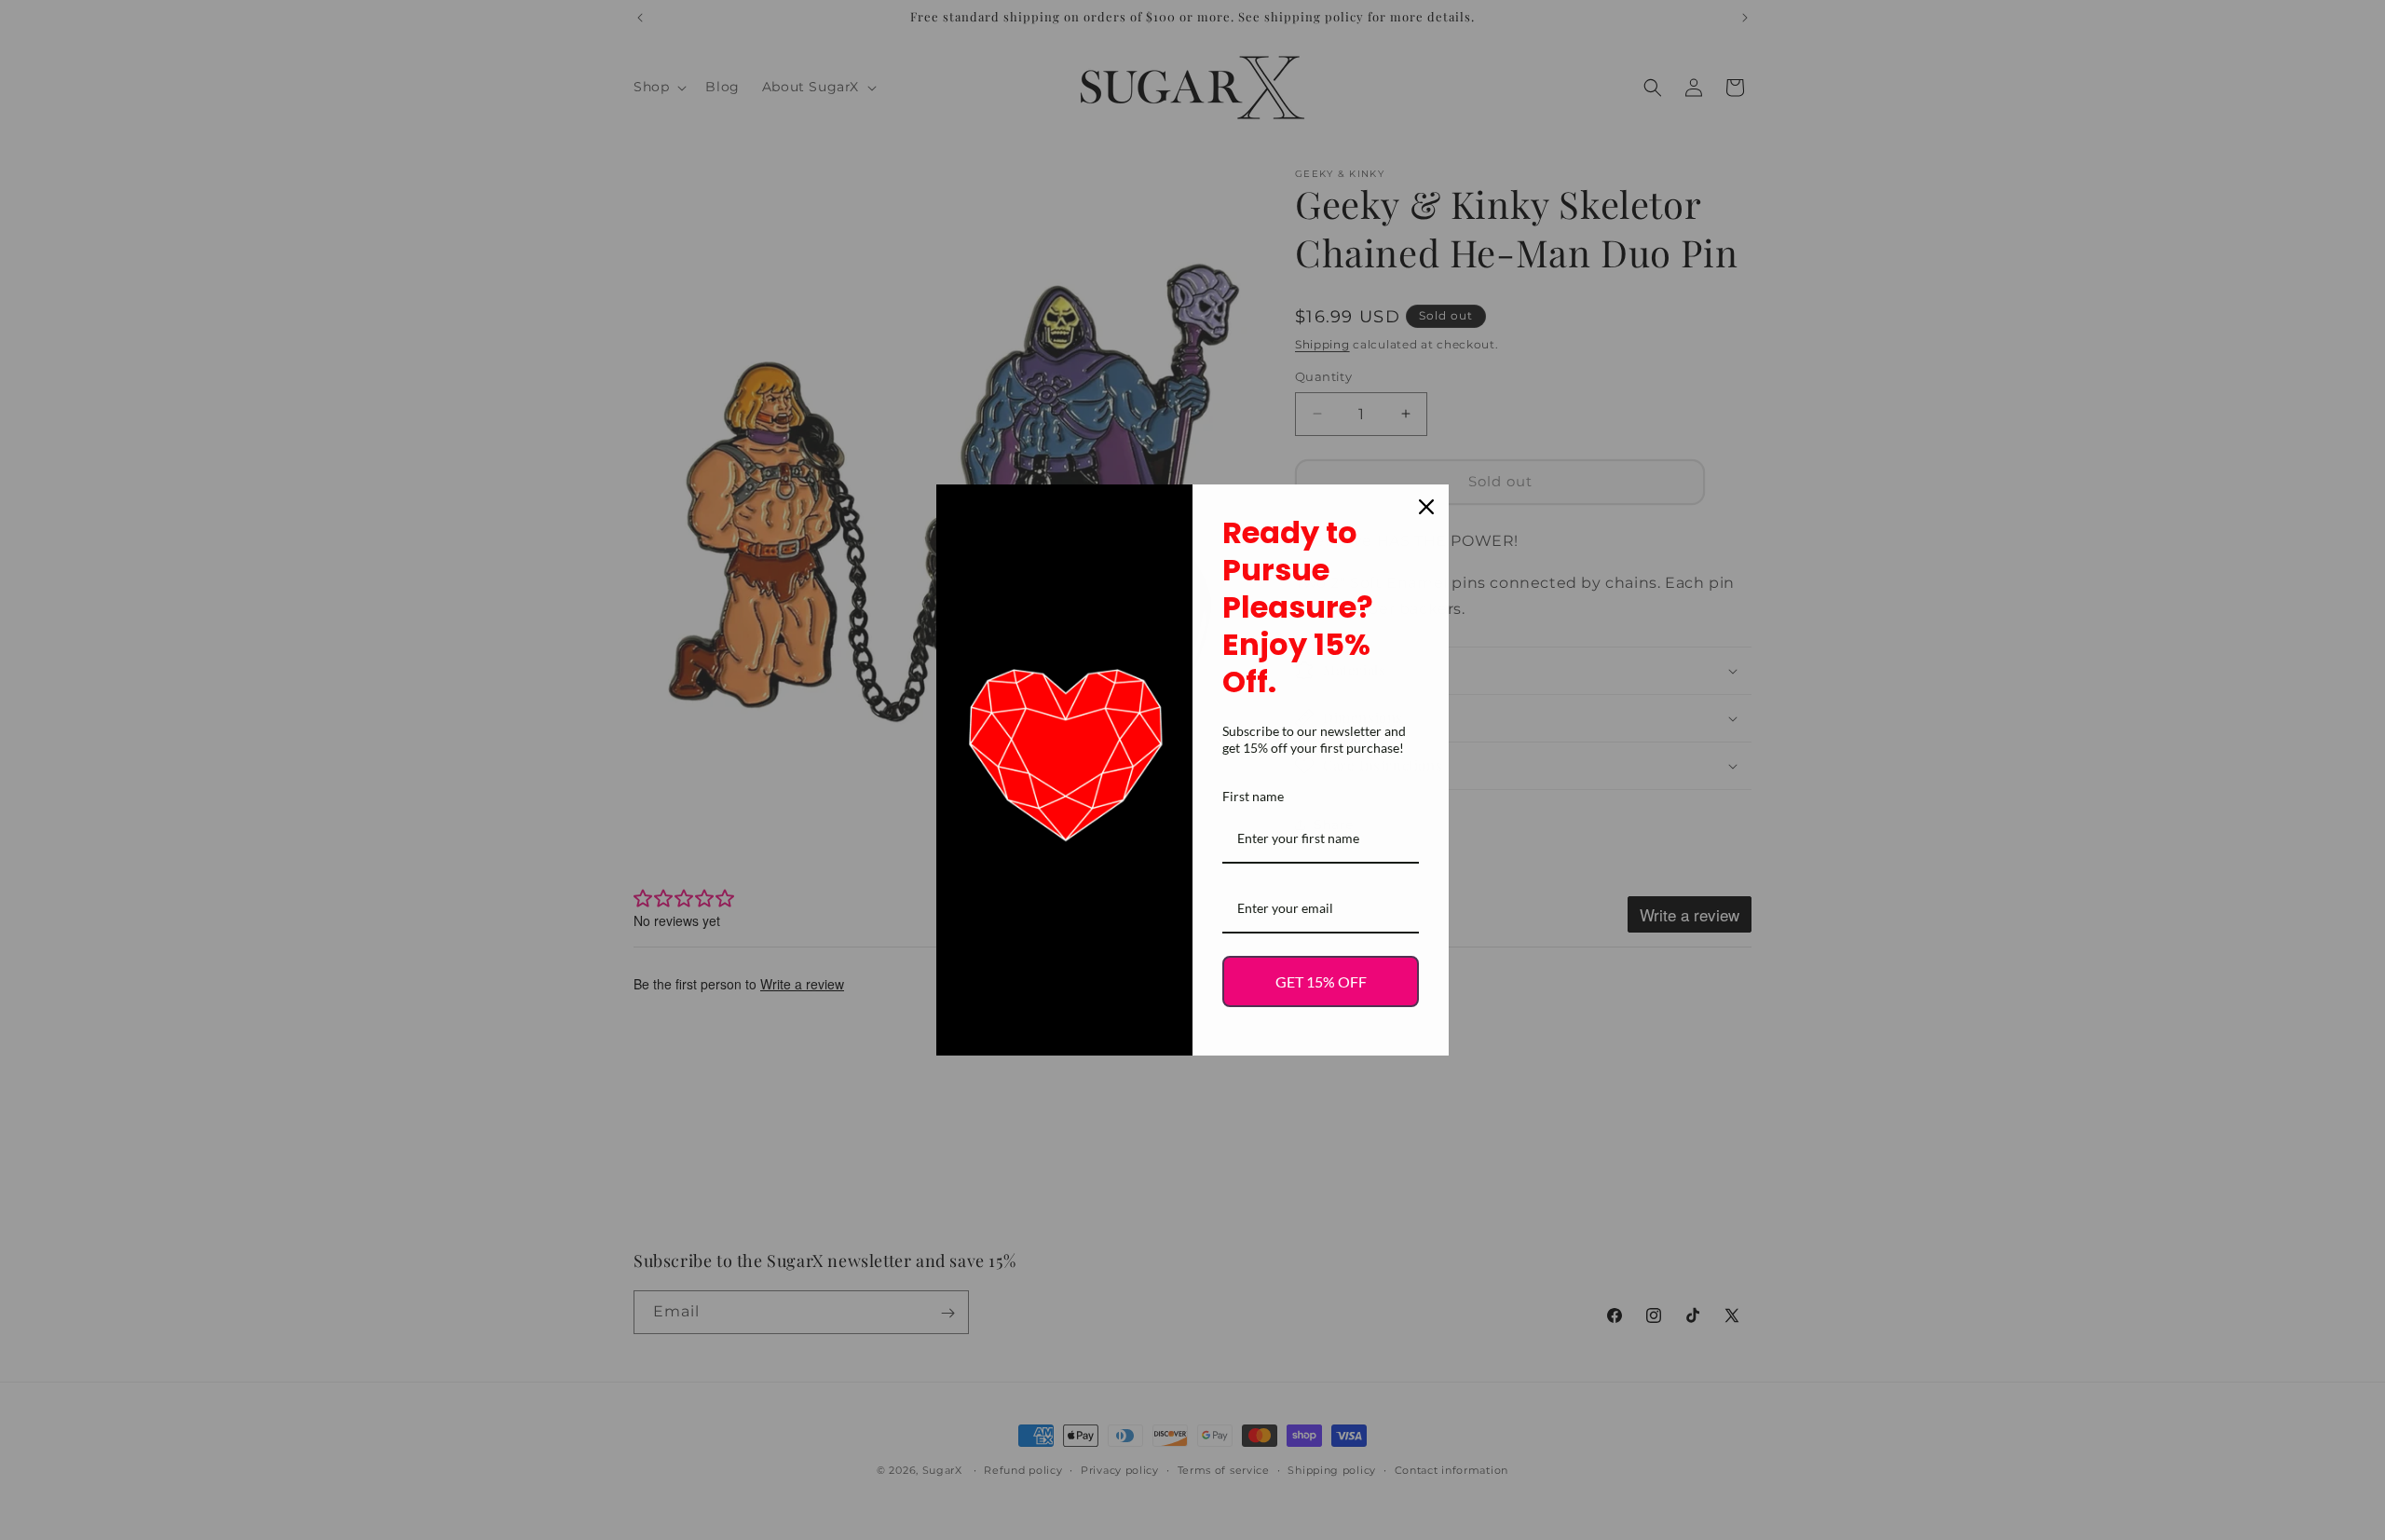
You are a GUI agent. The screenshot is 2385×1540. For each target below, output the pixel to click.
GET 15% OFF (1321, 981)
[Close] (1426, 507)
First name (1253, 796)
